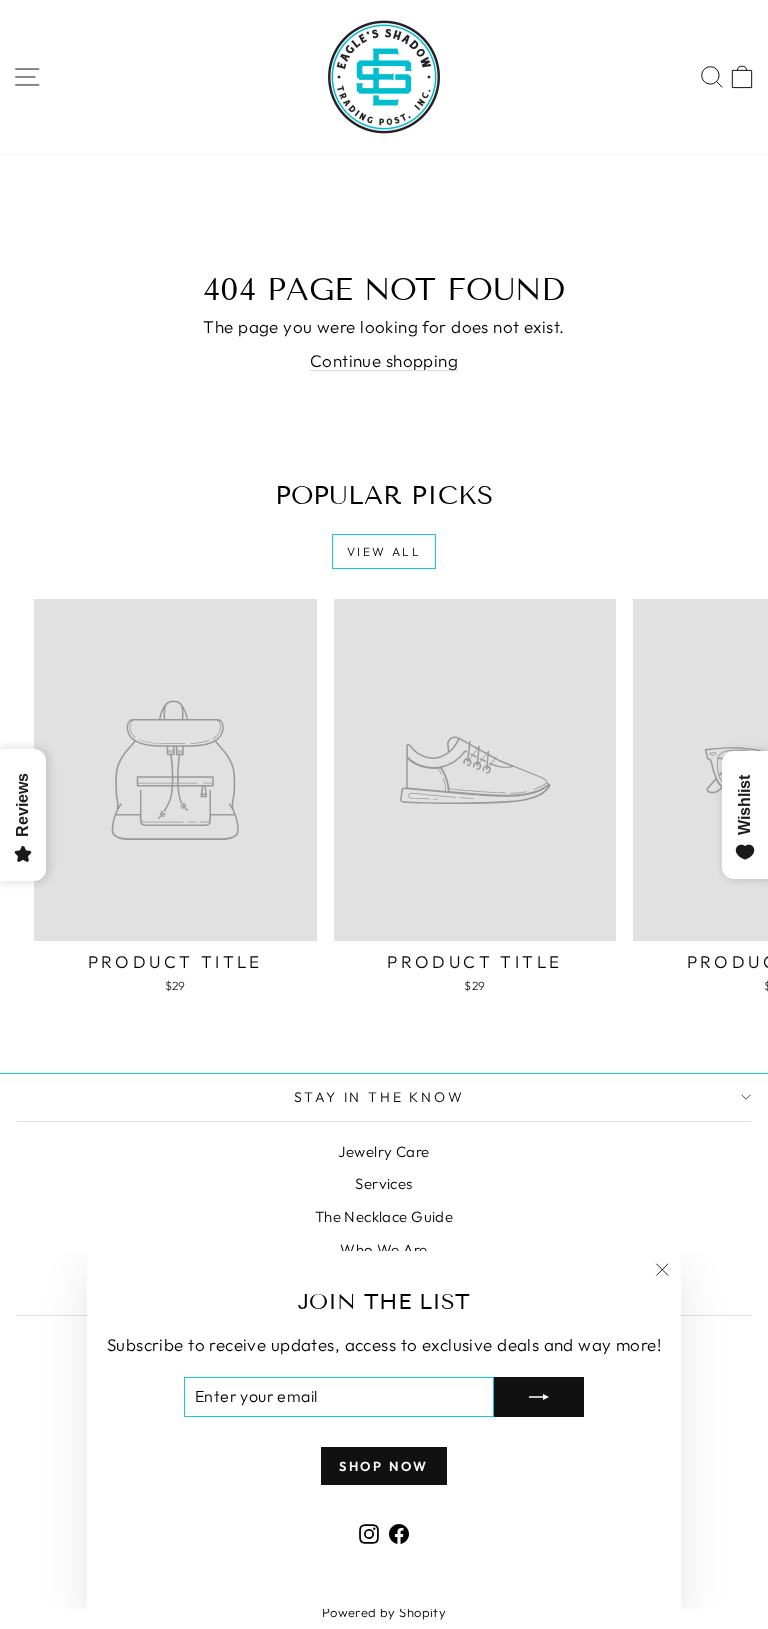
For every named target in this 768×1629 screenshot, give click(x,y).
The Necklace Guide (384, 1216)
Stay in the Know (379, 1097)
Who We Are (383, 1249)
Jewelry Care (383, 1151)
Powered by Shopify (384, 1612)
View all (384, 551)
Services (383, 1183)
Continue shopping (384, 360)
